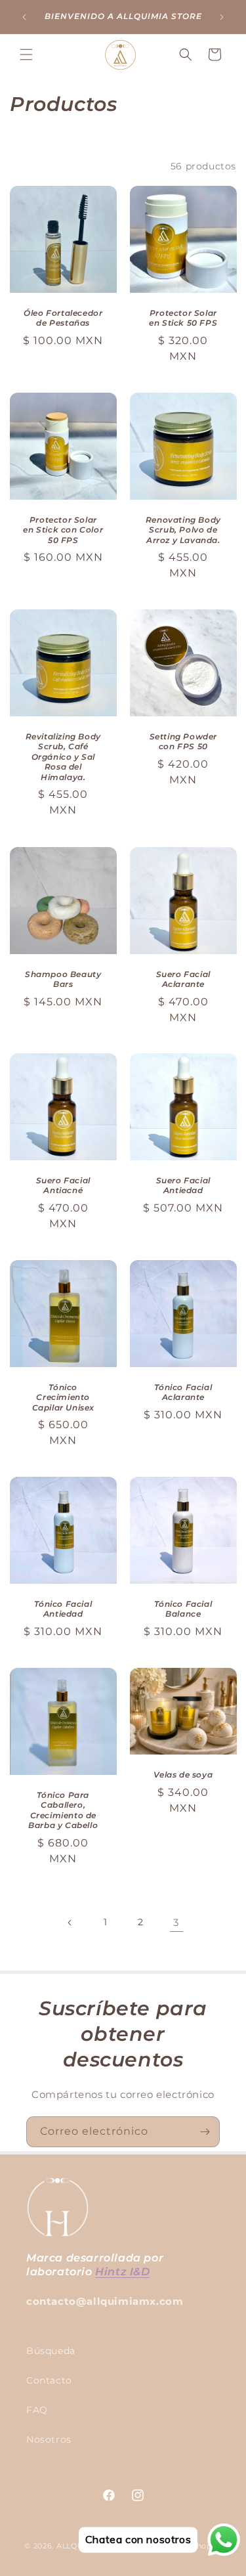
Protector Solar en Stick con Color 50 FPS (63, 530)
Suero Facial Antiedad (183, 1186)
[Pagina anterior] (70, 1923)
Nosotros (49, 2439)
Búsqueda (51, 2351)
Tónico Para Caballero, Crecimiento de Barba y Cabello (63, 1810)
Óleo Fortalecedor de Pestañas (63, 318)
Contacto (49, 2380)
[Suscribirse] (205, 2132)
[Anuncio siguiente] (222, 17)
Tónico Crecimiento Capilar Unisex (63, 1397)
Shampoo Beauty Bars (63, 979)
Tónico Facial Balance (183, 1609)
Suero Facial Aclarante (183, 979)
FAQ (37, 2410)
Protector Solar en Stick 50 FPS (183, 318)
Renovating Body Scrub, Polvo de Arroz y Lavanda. (183, 530)
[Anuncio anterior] (24, 17)
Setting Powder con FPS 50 (183, 742)
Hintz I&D (122, 2272)
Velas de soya (183, 1775)
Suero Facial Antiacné (63, 1186)
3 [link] (176, 1922)
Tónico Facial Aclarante (183, 1392)
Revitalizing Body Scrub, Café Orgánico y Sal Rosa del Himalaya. (63, 757)
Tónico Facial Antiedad (63, 1609)
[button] (26, 55)
